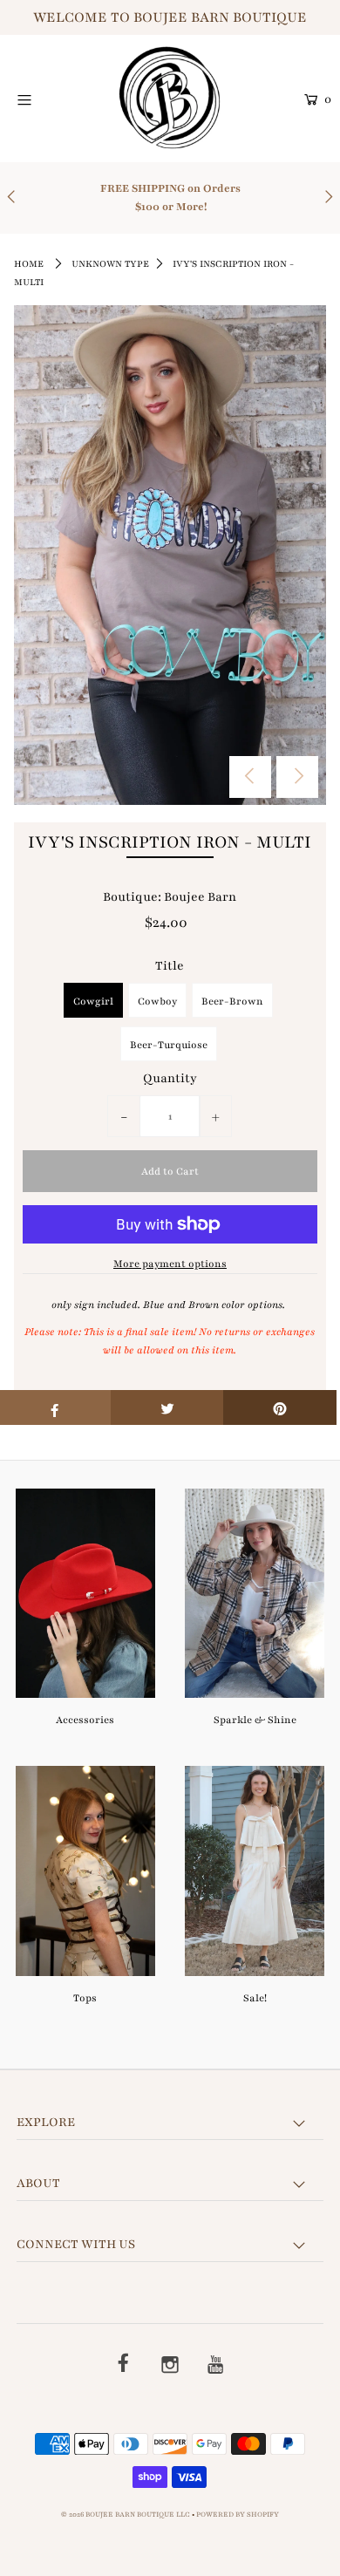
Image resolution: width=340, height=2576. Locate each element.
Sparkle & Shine (255, 1720)
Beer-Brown (232, 1001)
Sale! (255, 1998)
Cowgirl (93, 1001)
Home (29, 264)
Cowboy (157, 1001)
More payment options (170, 1264)
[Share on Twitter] (167, 1407)
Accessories (85, 1720)
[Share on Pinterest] (280, 1407)
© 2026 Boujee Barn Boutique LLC (126, 2515)
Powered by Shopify (238, 2515)
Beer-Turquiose (169, 1045)
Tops (85, 1998)
